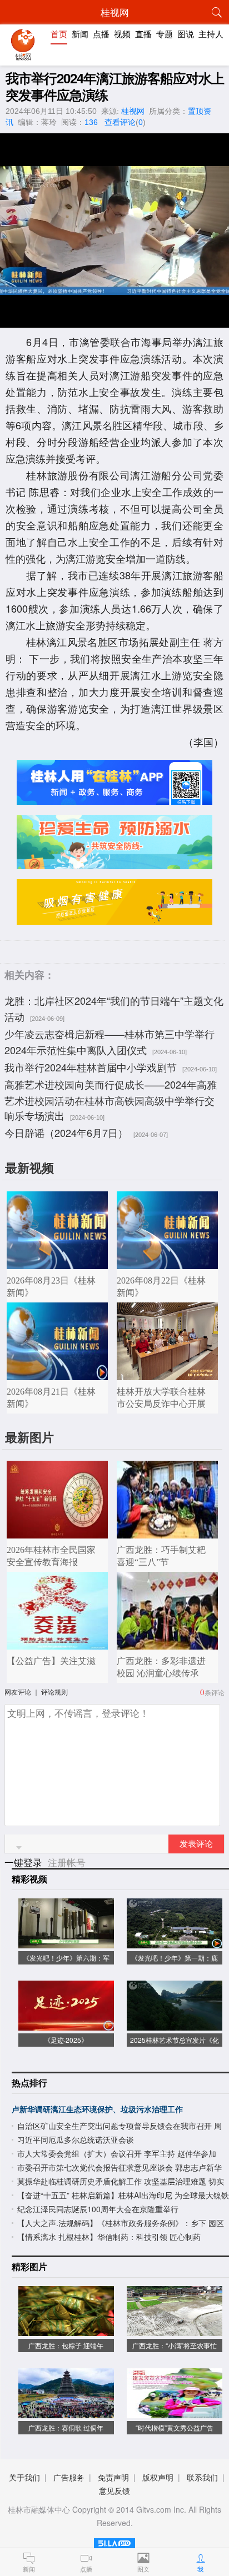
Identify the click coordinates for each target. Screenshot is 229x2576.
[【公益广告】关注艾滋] (57, 1644)
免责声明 (113, 2477)
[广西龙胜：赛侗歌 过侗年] (66, 2412)
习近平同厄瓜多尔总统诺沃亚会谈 (76, 2139)
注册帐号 (67, 1862)
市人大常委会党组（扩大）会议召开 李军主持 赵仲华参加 (117, 2153)
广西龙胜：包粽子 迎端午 (66, 2345)
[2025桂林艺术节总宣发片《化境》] (175, 2025)
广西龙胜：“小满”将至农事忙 (175, 2345)
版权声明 (158, 2477)
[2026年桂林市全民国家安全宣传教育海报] (57, 1533)
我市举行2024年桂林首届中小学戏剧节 (91, 1067)
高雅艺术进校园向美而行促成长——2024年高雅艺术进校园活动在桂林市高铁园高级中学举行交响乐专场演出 (111, 1100)
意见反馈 (114, 2490)
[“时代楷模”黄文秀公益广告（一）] (175, 2412)
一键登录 (25, 1862)
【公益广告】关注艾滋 (51, 1661)
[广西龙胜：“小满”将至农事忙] (175, 2330)
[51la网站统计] (114, 2541)
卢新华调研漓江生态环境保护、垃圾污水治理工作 (97, 2109)
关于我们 (24, 2477)
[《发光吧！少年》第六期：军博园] (66, 1943)
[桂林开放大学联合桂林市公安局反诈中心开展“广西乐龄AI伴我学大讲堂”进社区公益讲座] (167, 1374)
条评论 (215, 1692)
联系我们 (202, 2477)
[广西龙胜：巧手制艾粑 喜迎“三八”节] (167, 1533)
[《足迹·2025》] (66, 2025)
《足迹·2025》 (66, 2040)
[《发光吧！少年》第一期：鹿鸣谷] (175, 1943)
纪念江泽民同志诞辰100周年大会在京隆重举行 (98, 2209)
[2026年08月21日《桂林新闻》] (57, 1374)
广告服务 (69, 2477)
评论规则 (54, 1692)
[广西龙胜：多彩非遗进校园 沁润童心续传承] (167, 1644)
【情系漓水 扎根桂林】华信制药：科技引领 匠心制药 (109, 2237)
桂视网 (133, 111)
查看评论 (120, 122)
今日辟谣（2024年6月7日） (66, 1132)
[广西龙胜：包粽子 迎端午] (66, 2330)
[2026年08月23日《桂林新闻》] (57, 1263)
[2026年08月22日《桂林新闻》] (167, 1263)
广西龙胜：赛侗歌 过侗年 (66, 2427)
